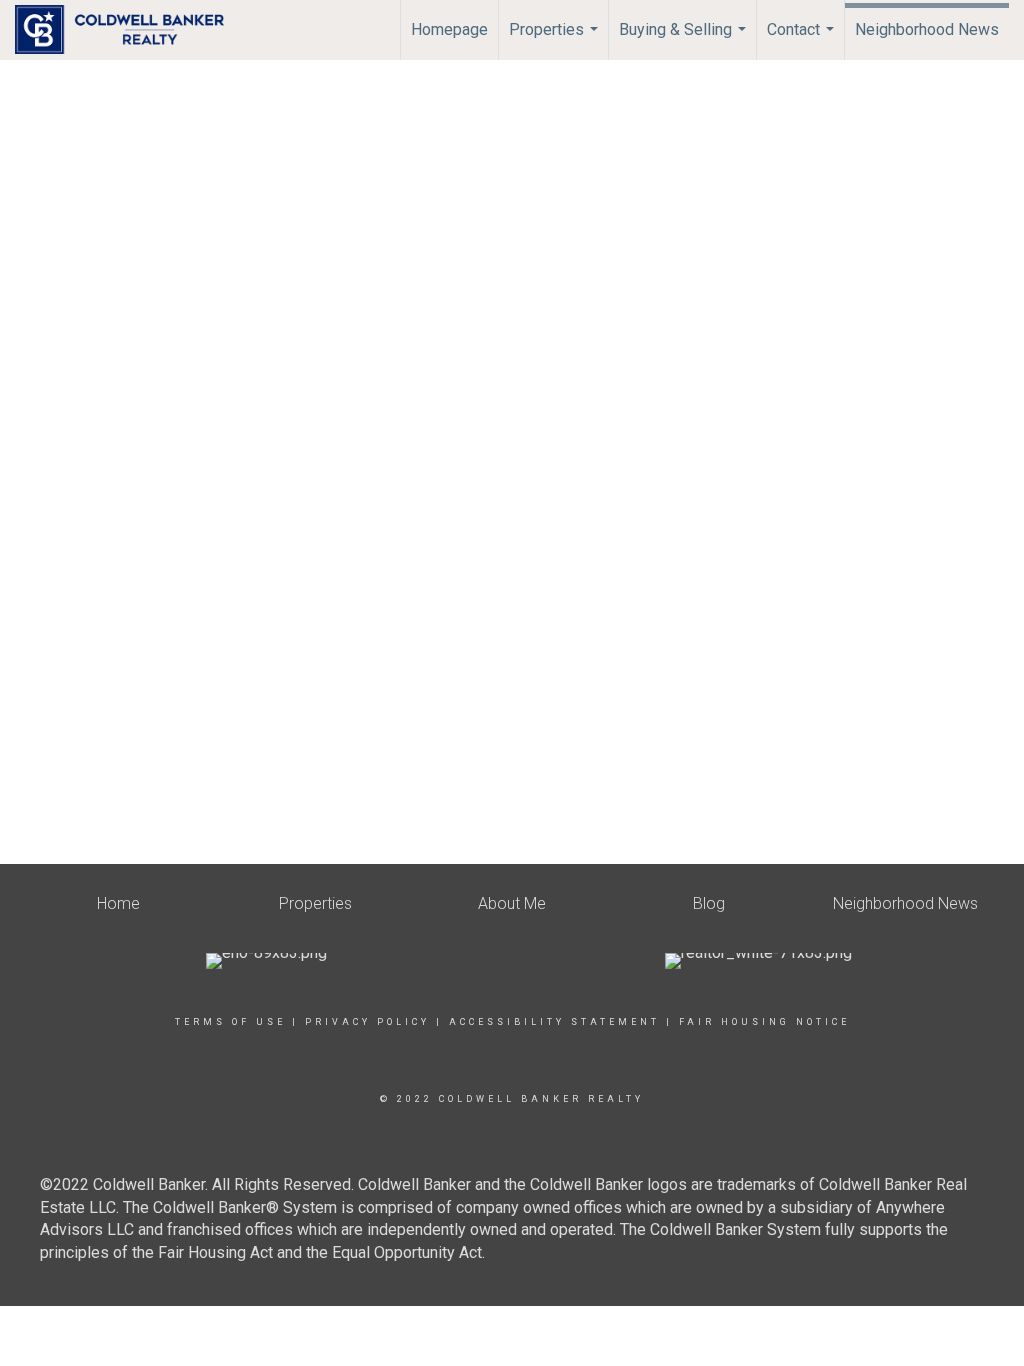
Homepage (449, 29)
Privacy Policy (367, 1022)
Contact (803, 40)
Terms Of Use (230, 1022)
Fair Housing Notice (764, 1022)
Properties (556, 40)
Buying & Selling (685, 40)
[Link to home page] (129, 30)
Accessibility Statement (554, 1022)
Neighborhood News (927, 29)
